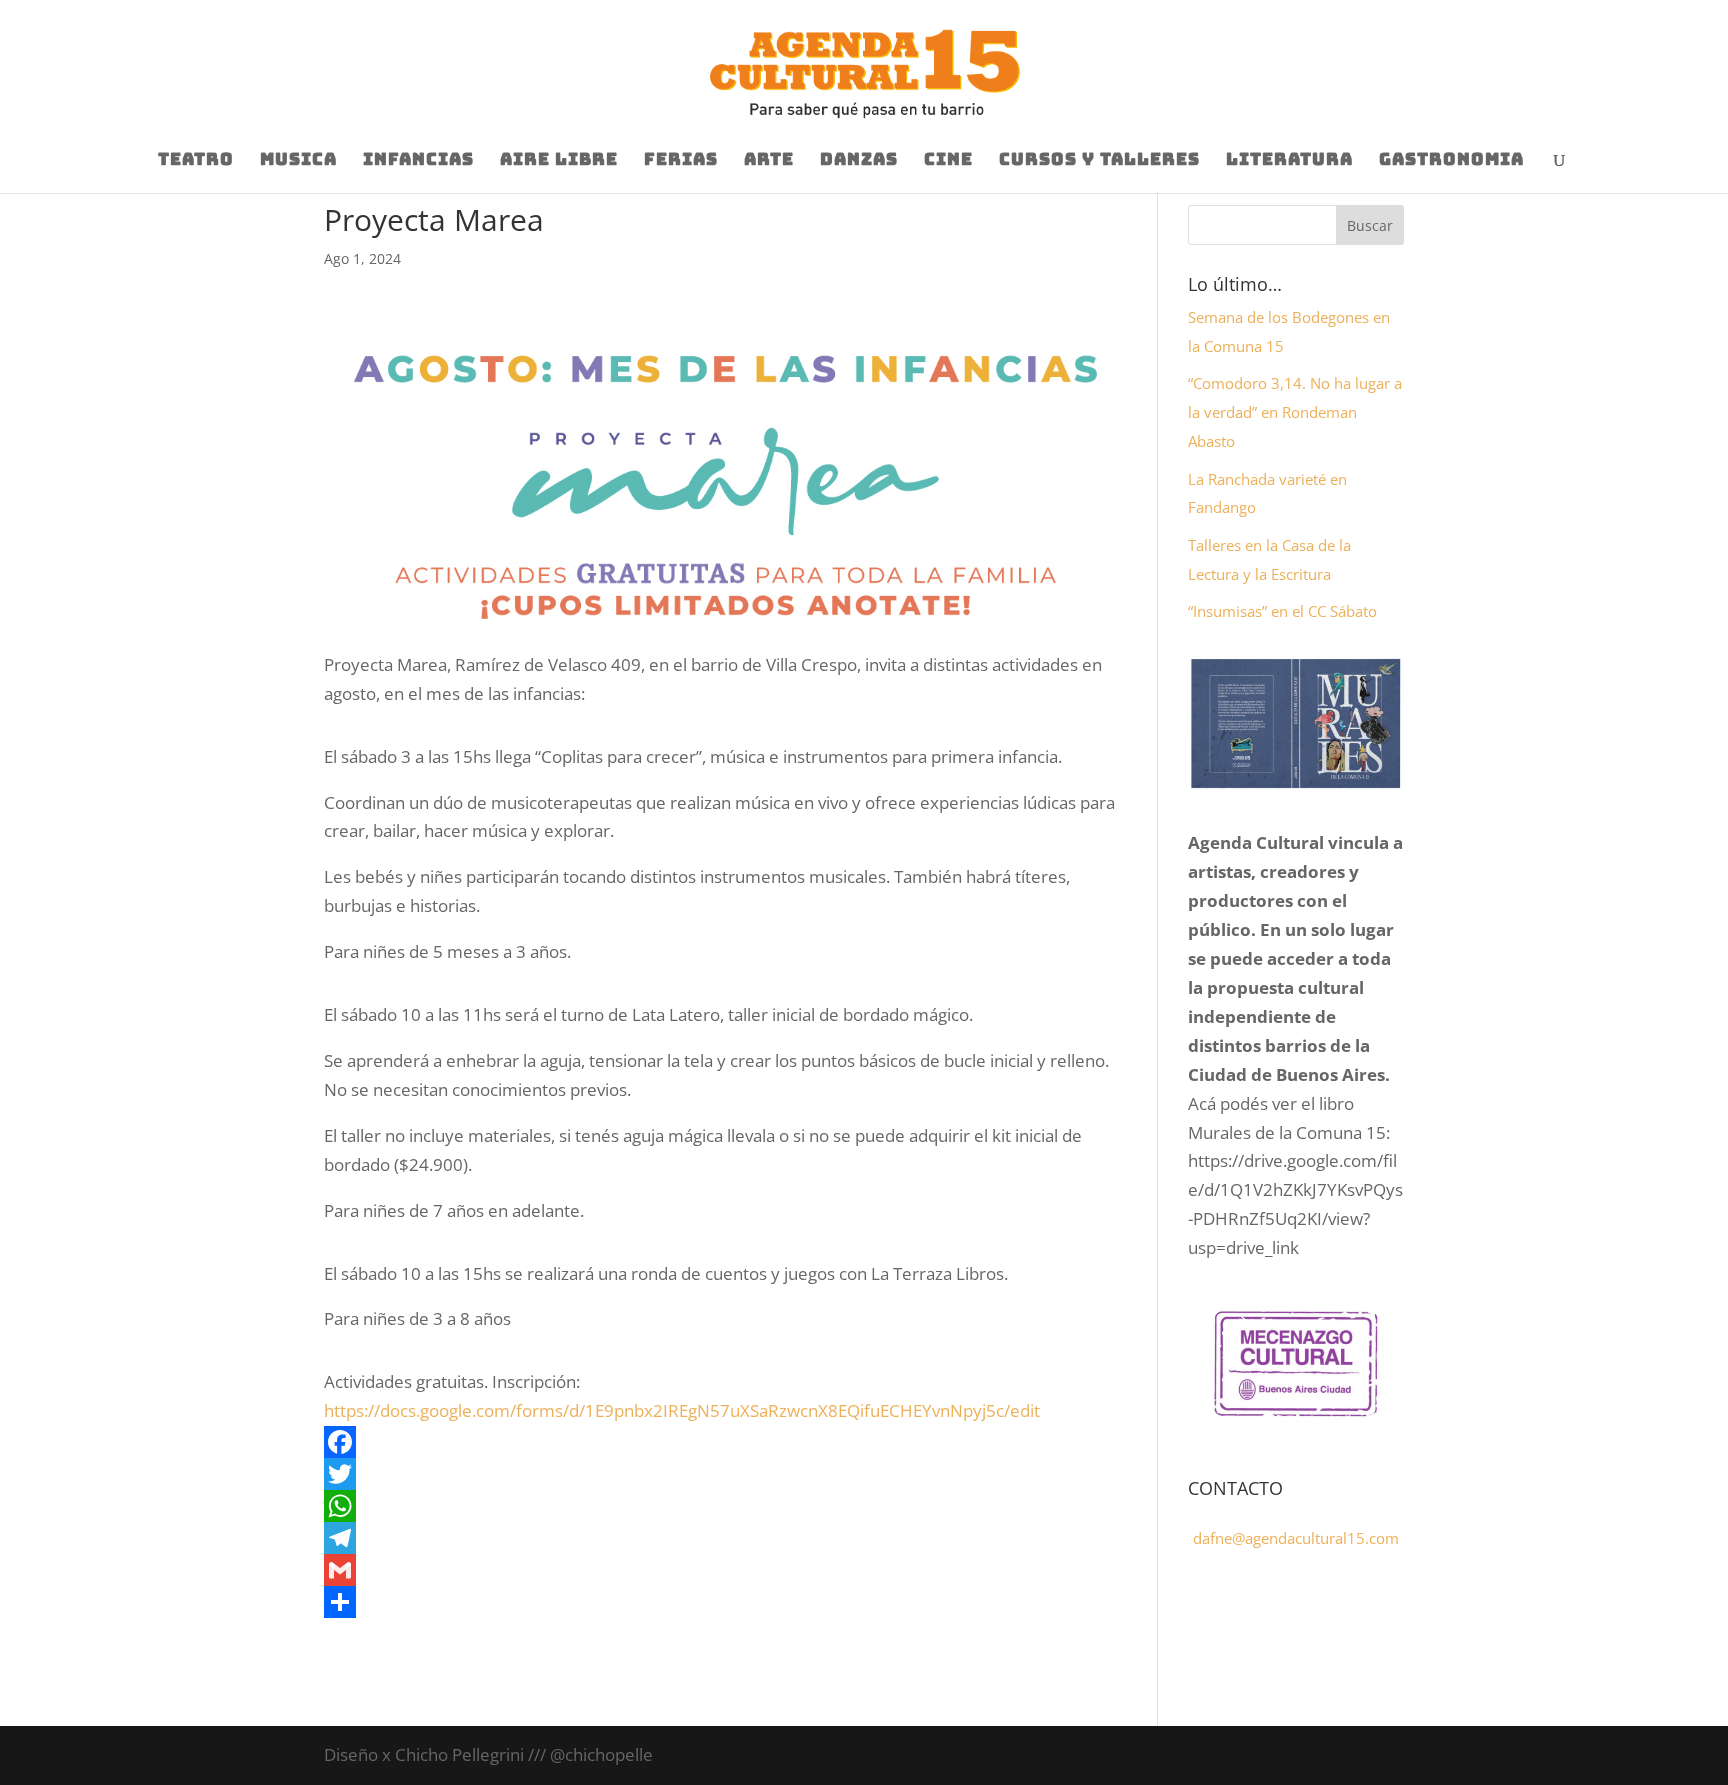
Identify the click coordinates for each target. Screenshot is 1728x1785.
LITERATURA (1289, 161)
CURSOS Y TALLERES (1099, 161)
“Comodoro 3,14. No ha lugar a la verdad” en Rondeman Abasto (1295, 412)
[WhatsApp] (725, 1506)
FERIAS (681, 161)
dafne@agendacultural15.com (1296, 1538)
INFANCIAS (418, 161)
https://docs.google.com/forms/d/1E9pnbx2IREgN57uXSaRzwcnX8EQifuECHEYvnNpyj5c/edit (682, 1410)
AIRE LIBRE (559, 161)
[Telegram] (725, 1538)
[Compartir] (725, 1602)
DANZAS (859, 161)
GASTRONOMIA (1451, 161)
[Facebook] (725, 1442)
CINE (948, 161)
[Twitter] (725, 1474)
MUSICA (298, 161)
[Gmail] (725, 1570)
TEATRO (196, 161)
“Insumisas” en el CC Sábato (1282, 611)
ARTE (769, 161)
